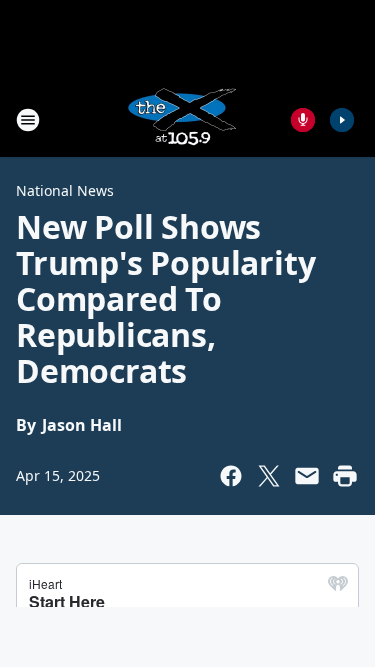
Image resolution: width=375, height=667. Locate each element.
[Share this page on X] (269, 476)
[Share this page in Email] (307, 476)
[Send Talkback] (303, 120)
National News (65, 190)
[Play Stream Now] (342, 120)
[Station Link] (181, 119)
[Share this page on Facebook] (231, 476)
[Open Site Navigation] (28, 120)
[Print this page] (345, 476)
